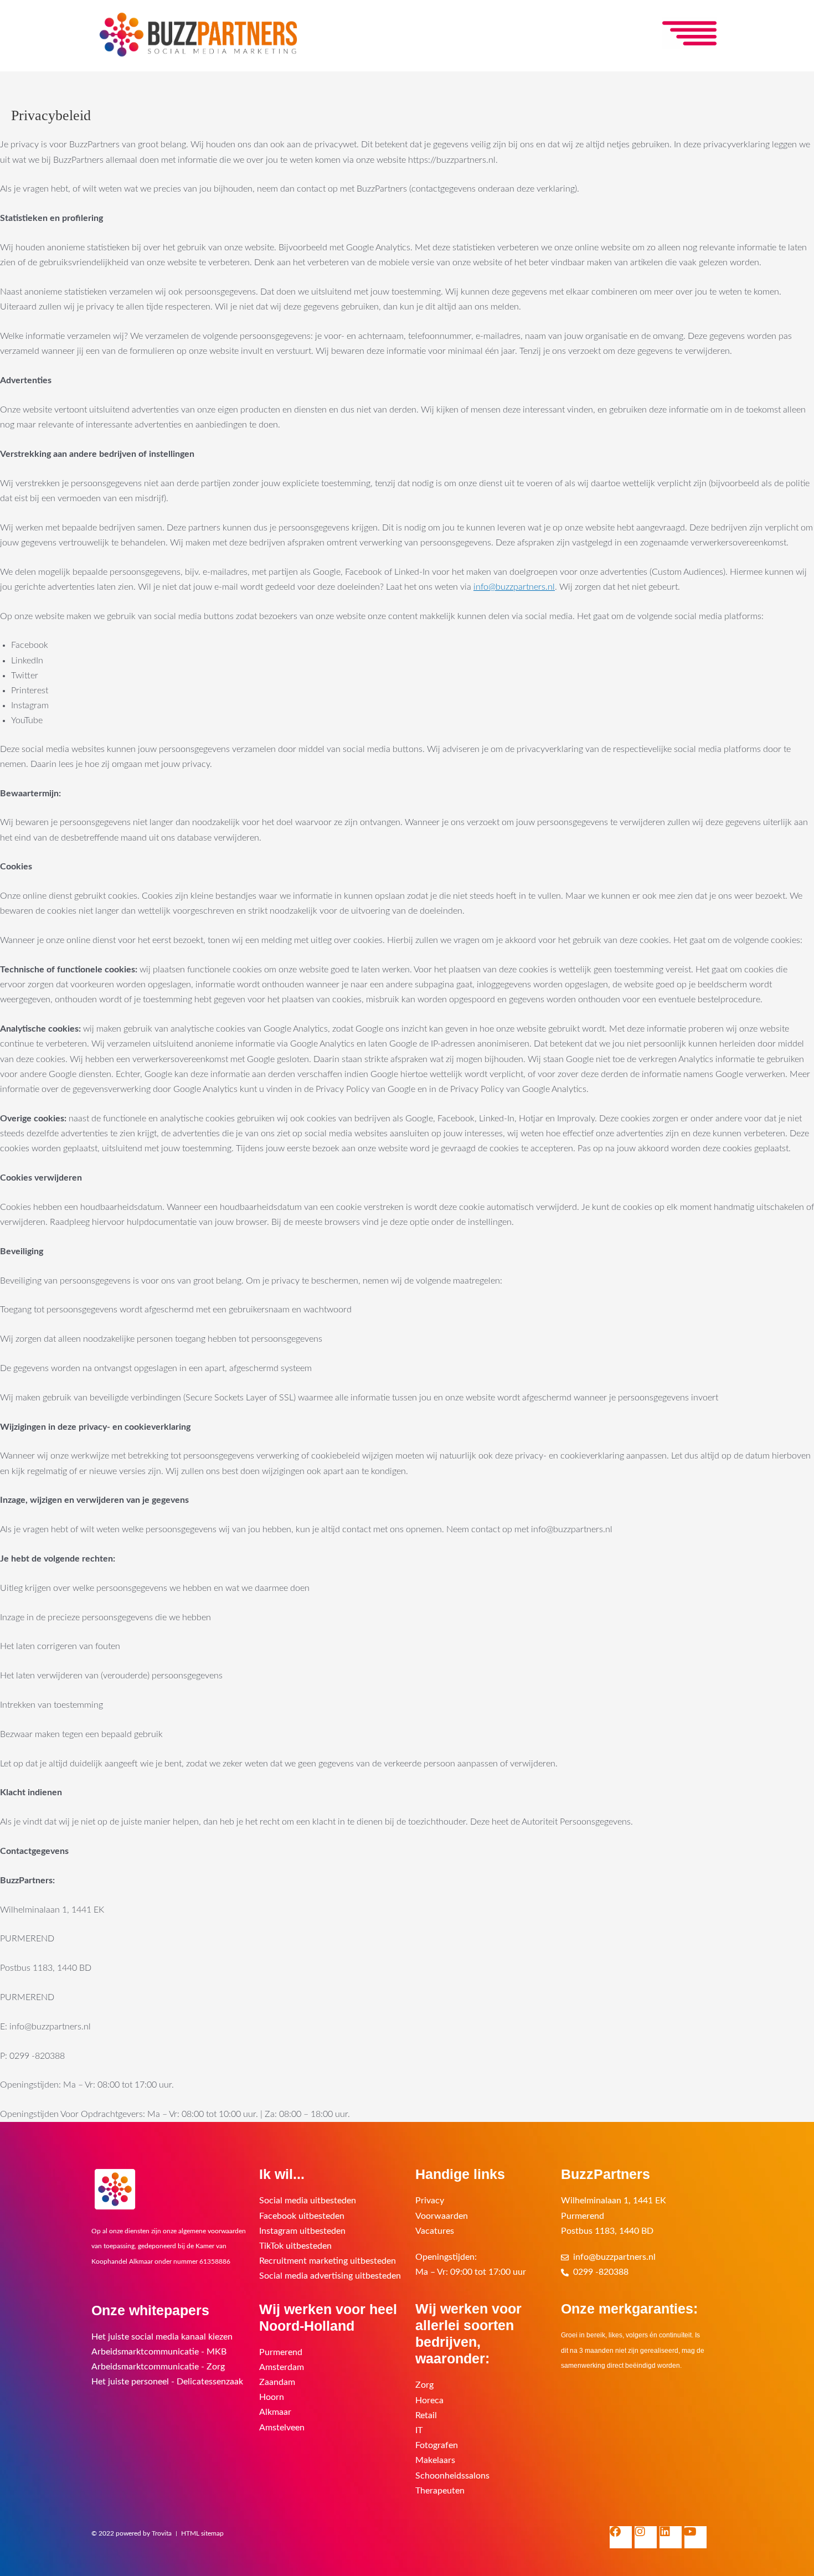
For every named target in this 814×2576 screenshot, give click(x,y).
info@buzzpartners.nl (514, 587)
